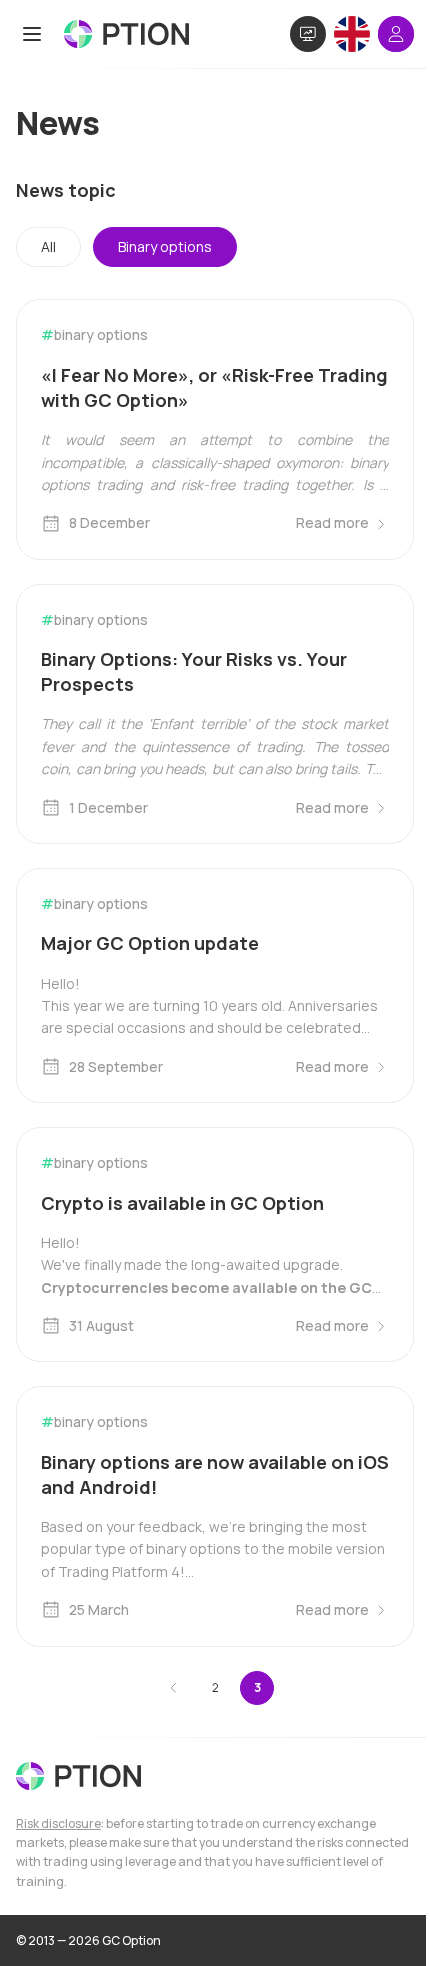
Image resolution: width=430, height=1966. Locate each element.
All (48, 246)
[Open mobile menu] (32, 34)
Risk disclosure (58, 1823)
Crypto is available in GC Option (182, 1203)
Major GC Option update (150, 943)
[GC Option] (78, 1776)
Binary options (165, 246)
